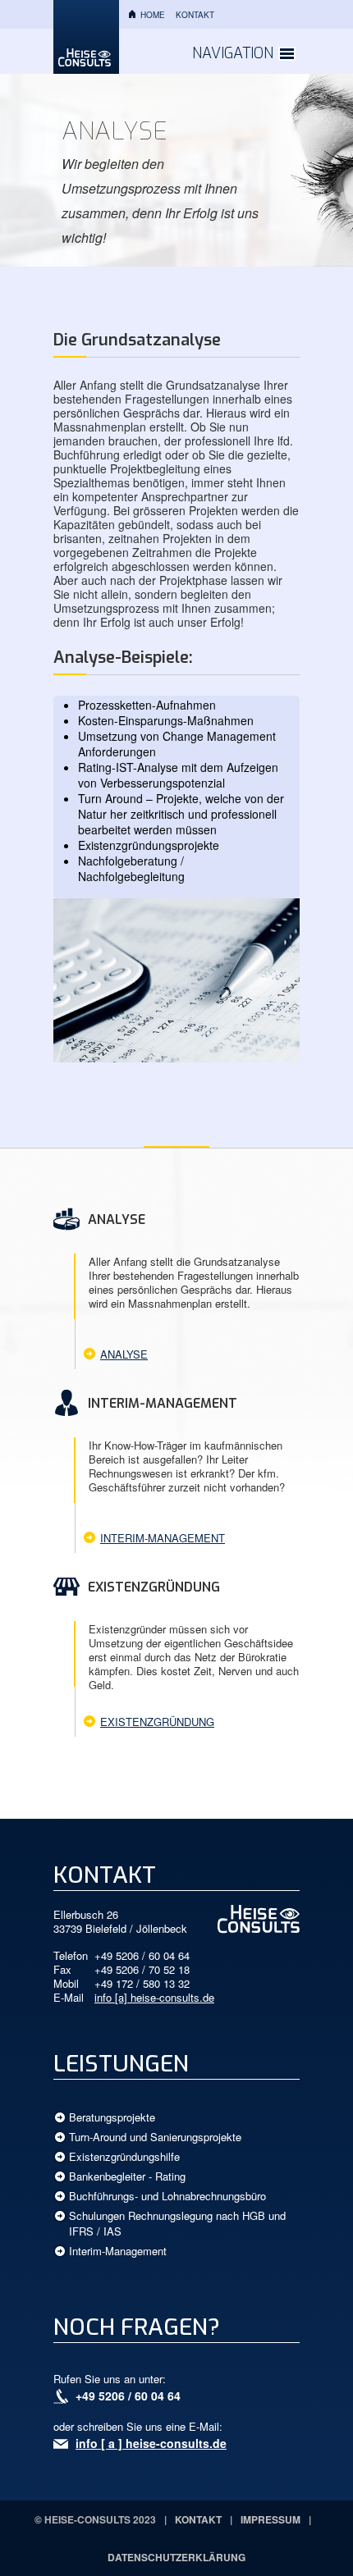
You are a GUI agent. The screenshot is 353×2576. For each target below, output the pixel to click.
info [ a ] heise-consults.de (151, 2443)
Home (153, 15)
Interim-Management (163, 1538)
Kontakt (195, 15)
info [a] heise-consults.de (154, 1997)
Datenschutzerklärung (176, 2557)
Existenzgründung (157, 1722)
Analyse (124, 1354)
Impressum (270, 2519)
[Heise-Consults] (86, 37)
